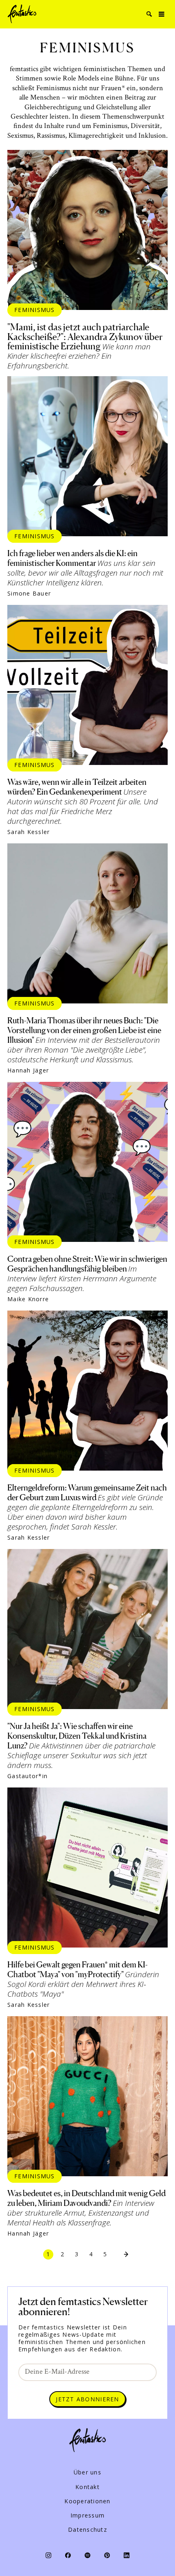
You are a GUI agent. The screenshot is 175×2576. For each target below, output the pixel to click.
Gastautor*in (27, 1776)
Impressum (87, 2515)
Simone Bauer (29, 594)
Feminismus (35, 310)
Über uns (87, 2472)
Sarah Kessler (28, 832)
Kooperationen (87, 2501)
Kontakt (87, 2487)
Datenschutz (87, 2530)
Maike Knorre (28, 1299)
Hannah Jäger (28, 1070)
